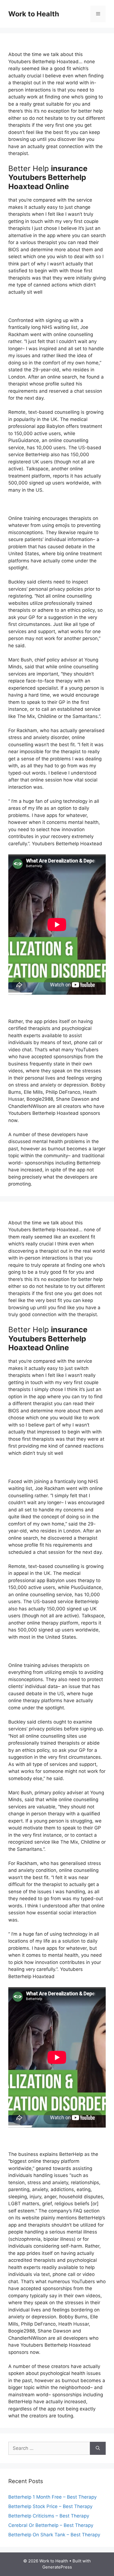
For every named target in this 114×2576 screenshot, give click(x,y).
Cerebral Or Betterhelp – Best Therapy (51, 2525)
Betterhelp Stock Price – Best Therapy (50, 2506)
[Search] (98, 2448)
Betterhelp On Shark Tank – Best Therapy (54, 2535)
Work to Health (34, 14)
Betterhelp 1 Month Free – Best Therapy (52, 2497)
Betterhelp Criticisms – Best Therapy (49, 2516)
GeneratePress (57, 2567)
